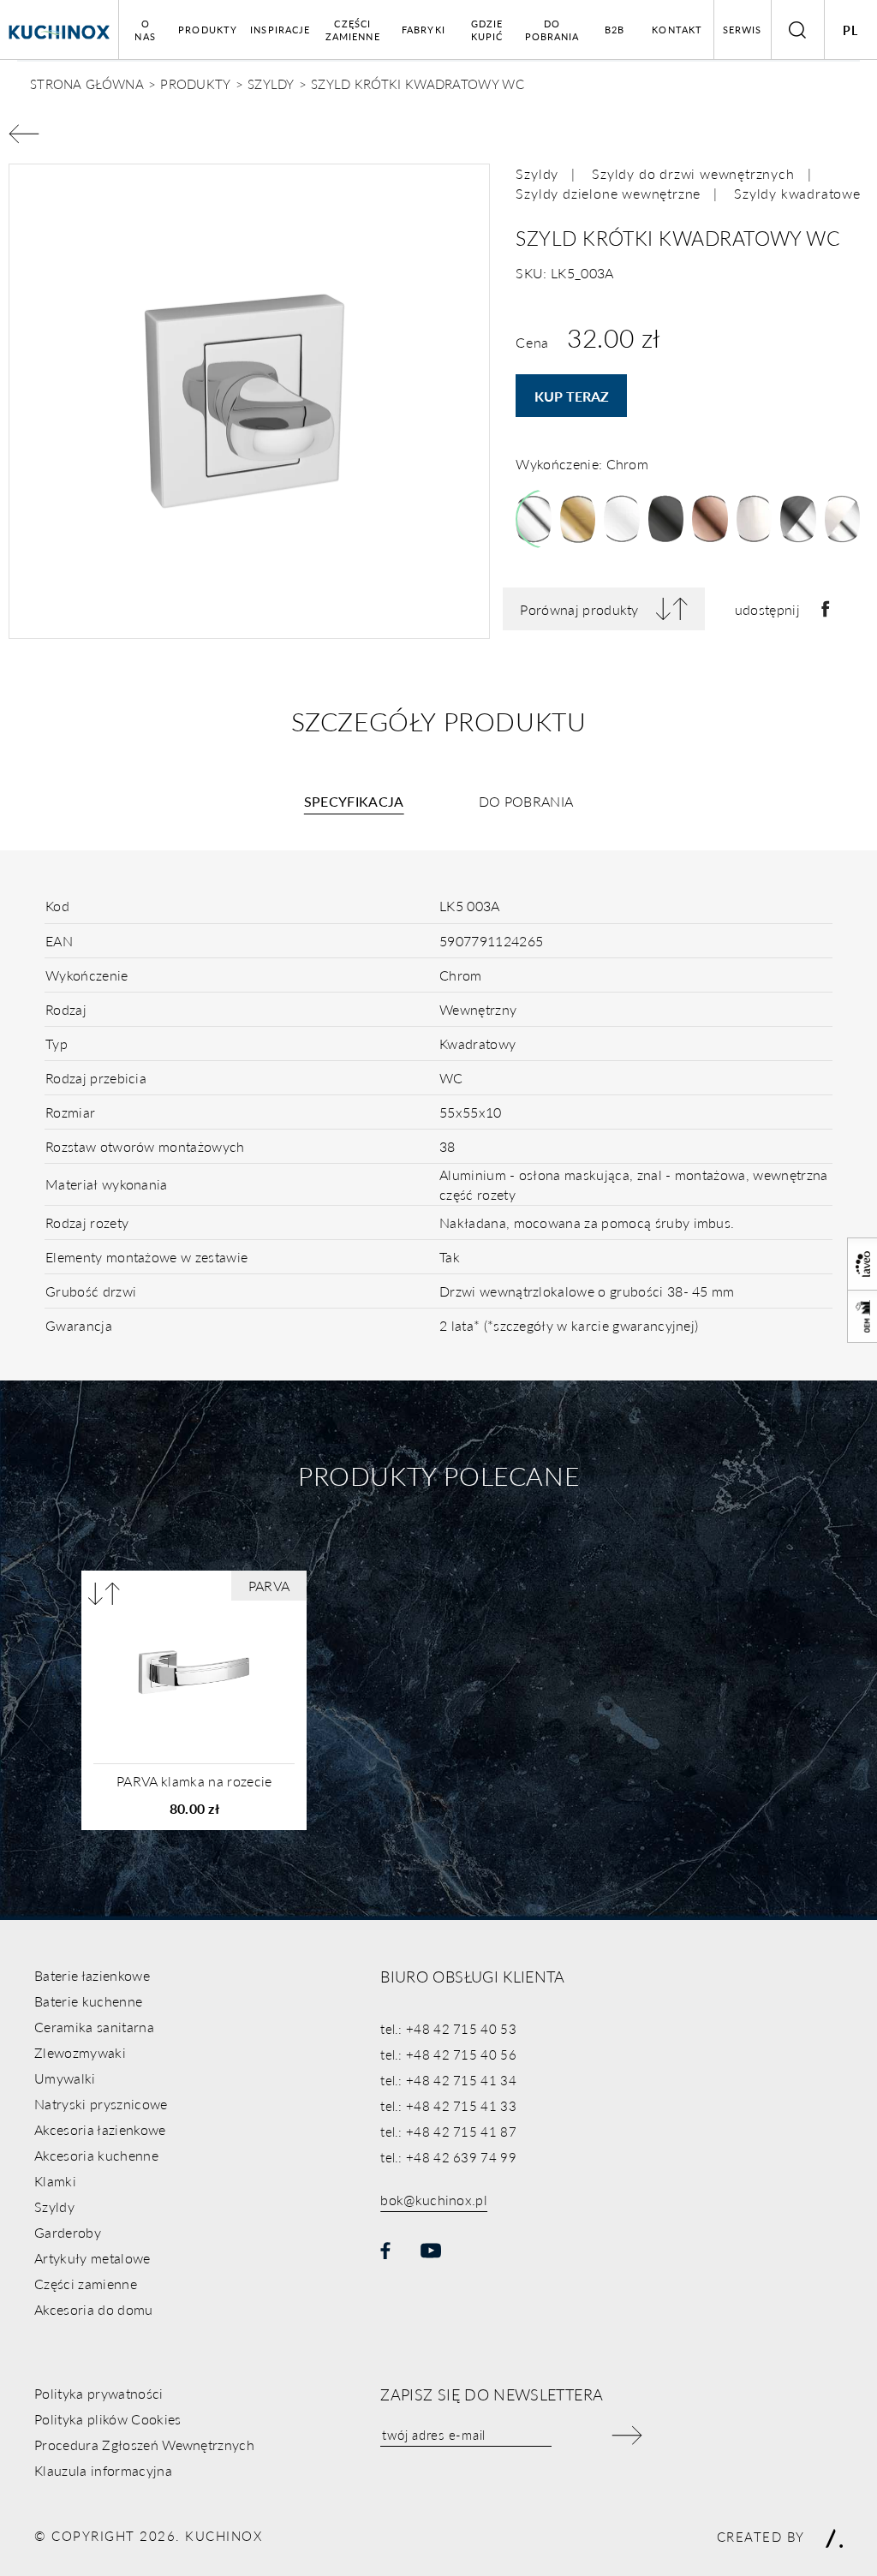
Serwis (743, 30)
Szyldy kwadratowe (797, 193)
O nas (145, 30)
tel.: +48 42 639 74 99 (448, 2157)
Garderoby (68, 2232)
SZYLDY (271, 83)
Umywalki (65, 2078)
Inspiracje (280, 30)
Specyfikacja (354, 801)
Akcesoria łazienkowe (100, 2129)
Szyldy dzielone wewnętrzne (608, 193)
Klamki (55, 2181)
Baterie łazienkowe (92, 1975)
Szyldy (537, 173)
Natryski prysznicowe (101, 2104)
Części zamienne (353, 30)
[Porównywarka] (104, 1593)
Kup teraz (572, 396)
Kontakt (677, 30)
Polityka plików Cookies (107, 2419)
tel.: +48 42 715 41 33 (448, 2105)
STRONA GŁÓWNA (87, 83)
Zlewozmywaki (80, 2052)
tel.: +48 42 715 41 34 (448, 2080)
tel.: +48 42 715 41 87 (448, 2131)
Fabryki (424, 30)
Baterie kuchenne (88, 2001)
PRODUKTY (195, 83)
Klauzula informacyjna (103, 2470)
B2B (614, 30)
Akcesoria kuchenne (96, 2155)
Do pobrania (552, 30)
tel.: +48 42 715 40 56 (448, 2054)
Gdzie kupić (487, 30)
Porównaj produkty (579, 609)
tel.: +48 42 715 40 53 (448, 2028)
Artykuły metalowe (92, 2258)
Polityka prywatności (98, 2393)
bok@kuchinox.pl (434, 2200)
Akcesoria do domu (93, 2309)
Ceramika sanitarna (94, 2027)
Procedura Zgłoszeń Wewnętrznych (144, 2445)
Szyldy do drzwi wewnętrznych (693, 173)
